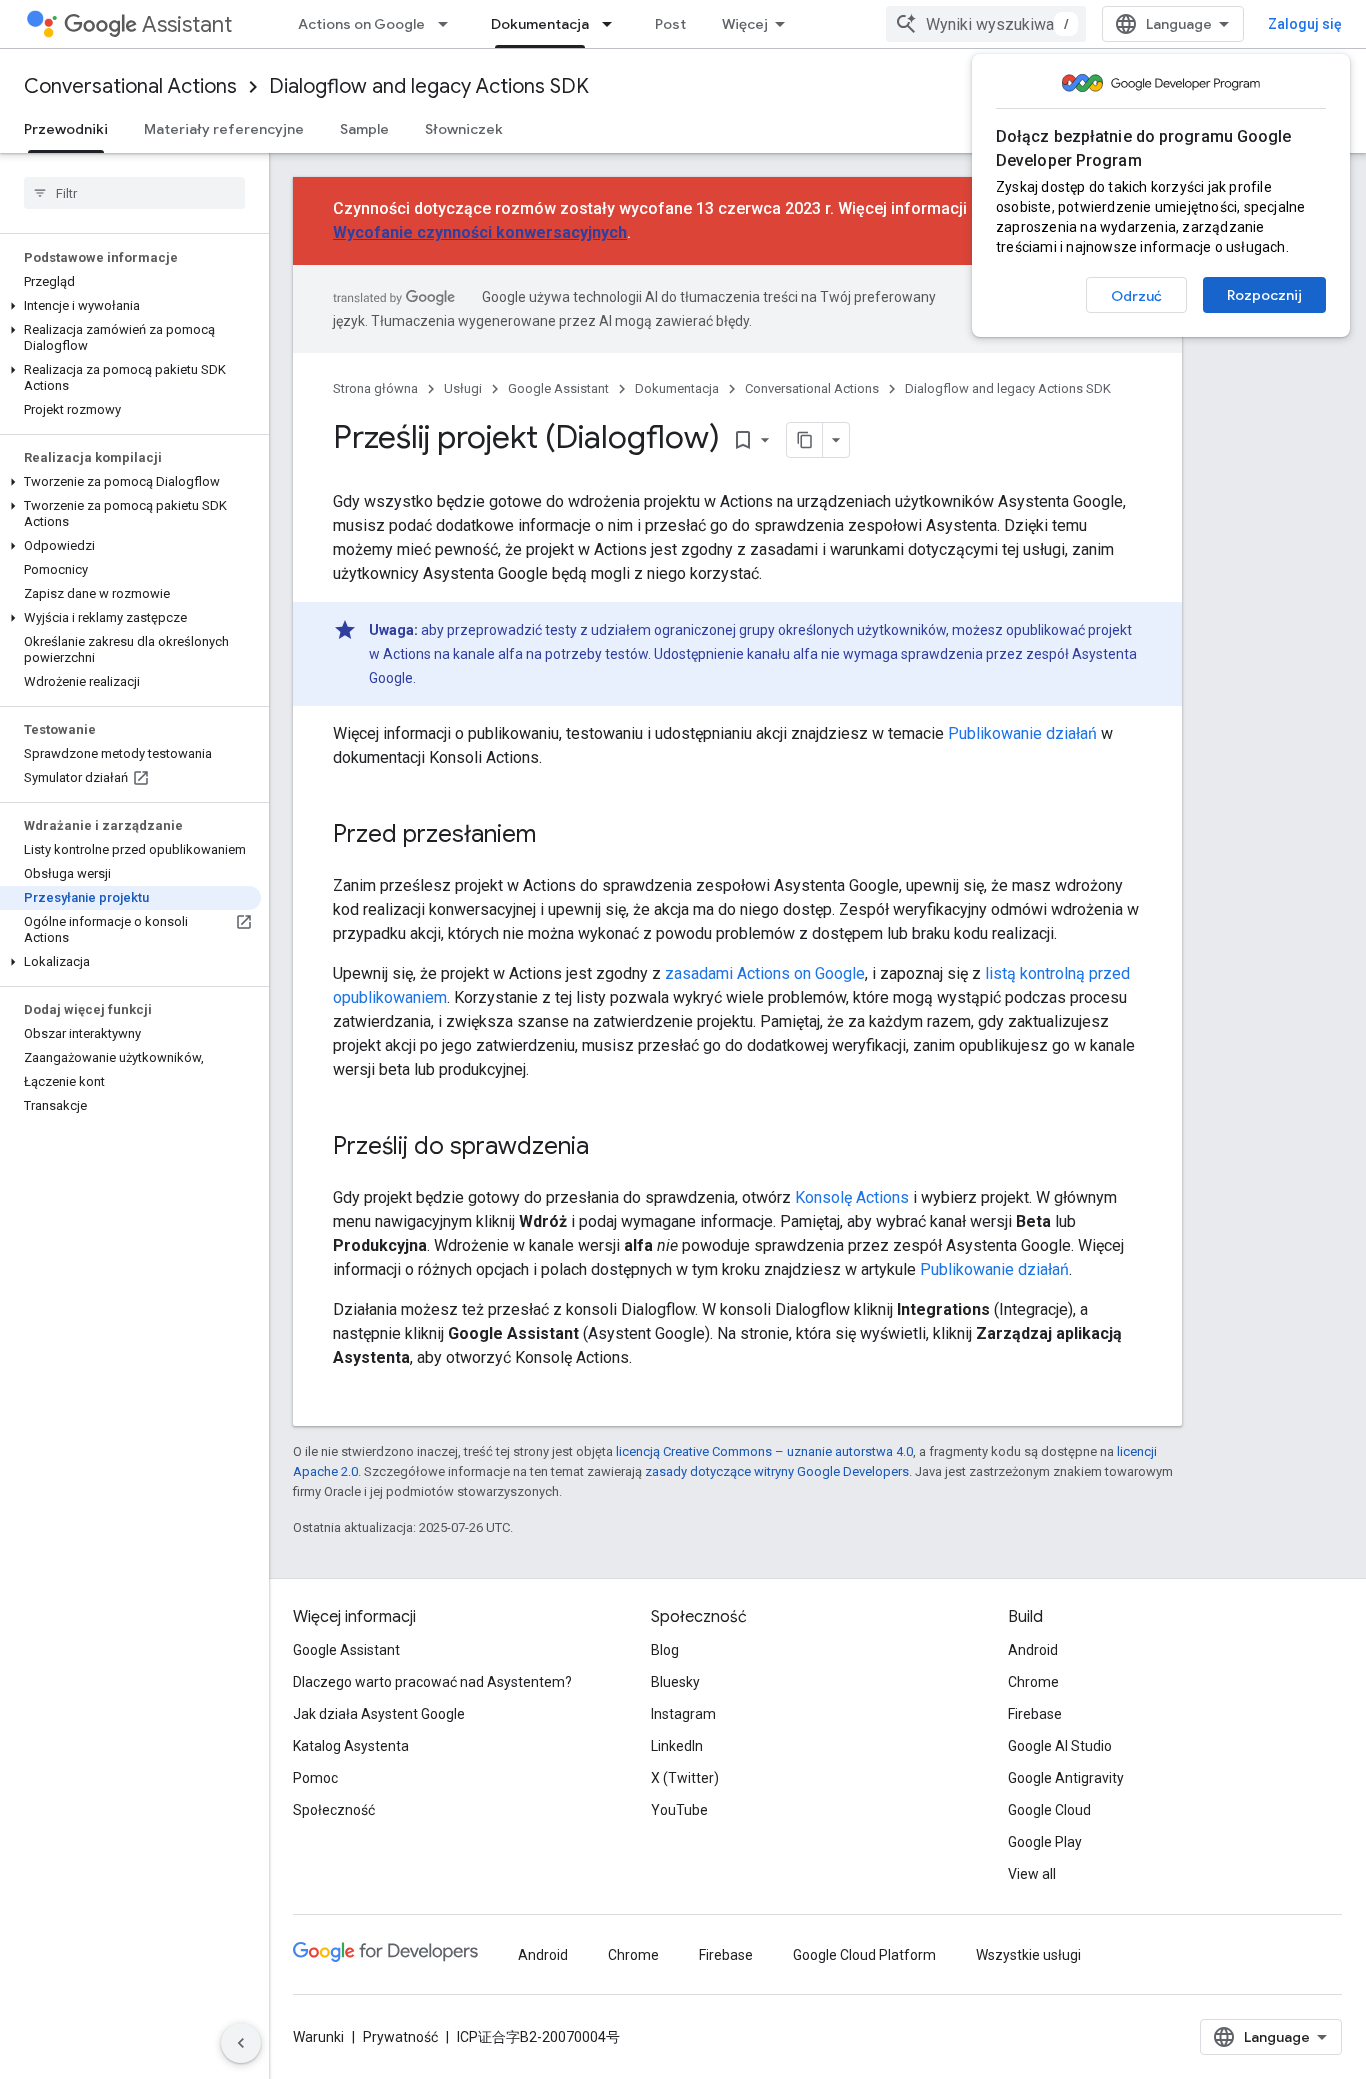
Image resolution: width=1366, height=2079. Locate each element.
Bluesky (675, 1682)
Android (1033, 1650)
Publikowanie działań (1022, 733)
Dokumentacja (540, 24)
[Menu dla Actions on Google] (449, 24)
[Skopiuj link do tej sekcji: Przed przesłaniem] (556, 836)
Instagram (683, 1714)
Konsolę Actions (852, 1197)
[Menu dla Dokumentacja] (613, 24)
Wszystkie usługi (1028, 1955)
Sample (364, 129)
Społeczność (334, 1810)
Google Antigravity (1066, 1778)
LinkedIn (677, 1746)
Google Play (1045, 1842)
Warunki (318, 2037)
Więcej (745, 24)
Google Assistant (558, 388)
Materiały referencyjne (224, 129)
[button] (130, 306)
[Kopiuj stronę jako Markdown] (805, 440)
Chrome (1033, 1682)
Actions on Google (361, 24)
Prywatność (400, 2037)
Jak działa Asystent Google (379, 1714)
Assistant (187, 24)
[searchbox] (134, 193)
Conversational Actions (130, 86)
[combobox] (986, 24)
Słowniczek (464, 129)
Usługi (463, 388)
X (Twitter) (685, 1778)
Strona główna (375, 388)
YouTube (679, 1810)
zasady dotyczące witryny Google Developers (777, 1471)
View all (1032, 1874)
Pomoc (315, 1778)
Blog (665, 1650)
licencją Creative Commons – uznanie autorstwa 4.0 (764, 1451)
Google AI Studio (1060, 1746)
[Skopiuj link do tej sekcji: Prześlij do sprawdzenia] (609, 1148)
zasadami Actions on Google (765, 973)
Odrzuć (1136, 296)
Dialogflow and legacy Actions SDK (429, 86)
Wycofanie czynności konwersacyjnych (480, 232)
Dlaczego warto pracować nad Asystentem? (432, 1682)
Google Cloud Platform (864, 1955)
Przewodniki (66, 129)
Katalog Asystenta (351, 1746)
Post (670, 24)
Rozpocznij (1264, 295)
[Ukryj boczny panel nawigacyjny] (241, 2043)
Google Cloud (1049, 1810)
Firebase (1035, 1714)
